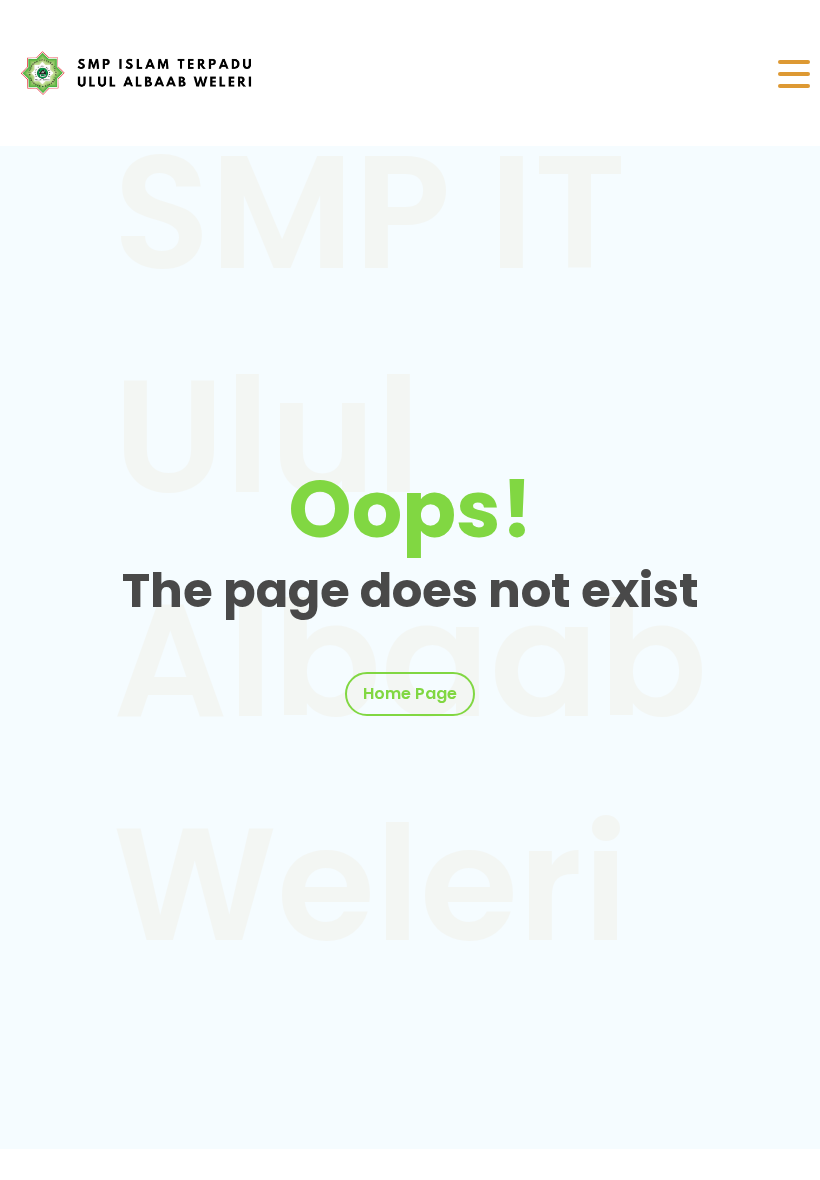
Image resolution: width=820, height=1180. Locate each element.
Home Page (410, 693)
